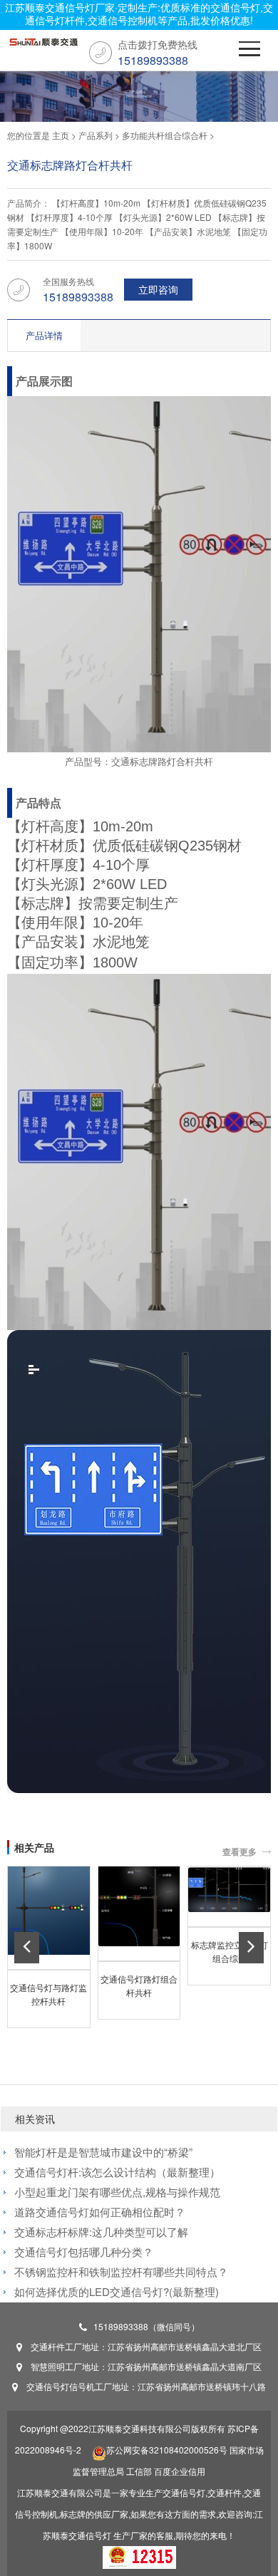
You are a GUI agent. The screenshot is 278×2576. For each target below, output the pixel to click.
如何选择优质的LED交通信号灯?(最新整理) (117, 2291)
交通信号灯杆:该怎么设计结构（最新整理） (117, 2172)
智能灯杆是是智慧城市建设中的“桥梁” (103, 2152)
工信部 (139, 2471)
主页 (61, 135)
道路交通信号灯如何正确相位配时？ (100, 2212)
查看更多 (240, 1851)
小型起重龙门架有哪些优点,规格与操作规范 (117, 2192)
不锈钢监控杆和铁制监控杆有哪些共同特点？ (121, 2271)
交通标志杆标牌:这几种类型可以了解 (101, 2232)
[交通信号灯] (43, 46)
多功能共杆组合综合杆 (165, 135)
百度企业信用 (180, 2471)
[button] (27, 1948)
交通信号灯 (90, 2535)
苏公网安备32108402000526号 (167, 2450)
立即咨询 (158, 289)
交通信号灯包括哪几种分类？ (84, 2252)
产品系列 (96, 135)
